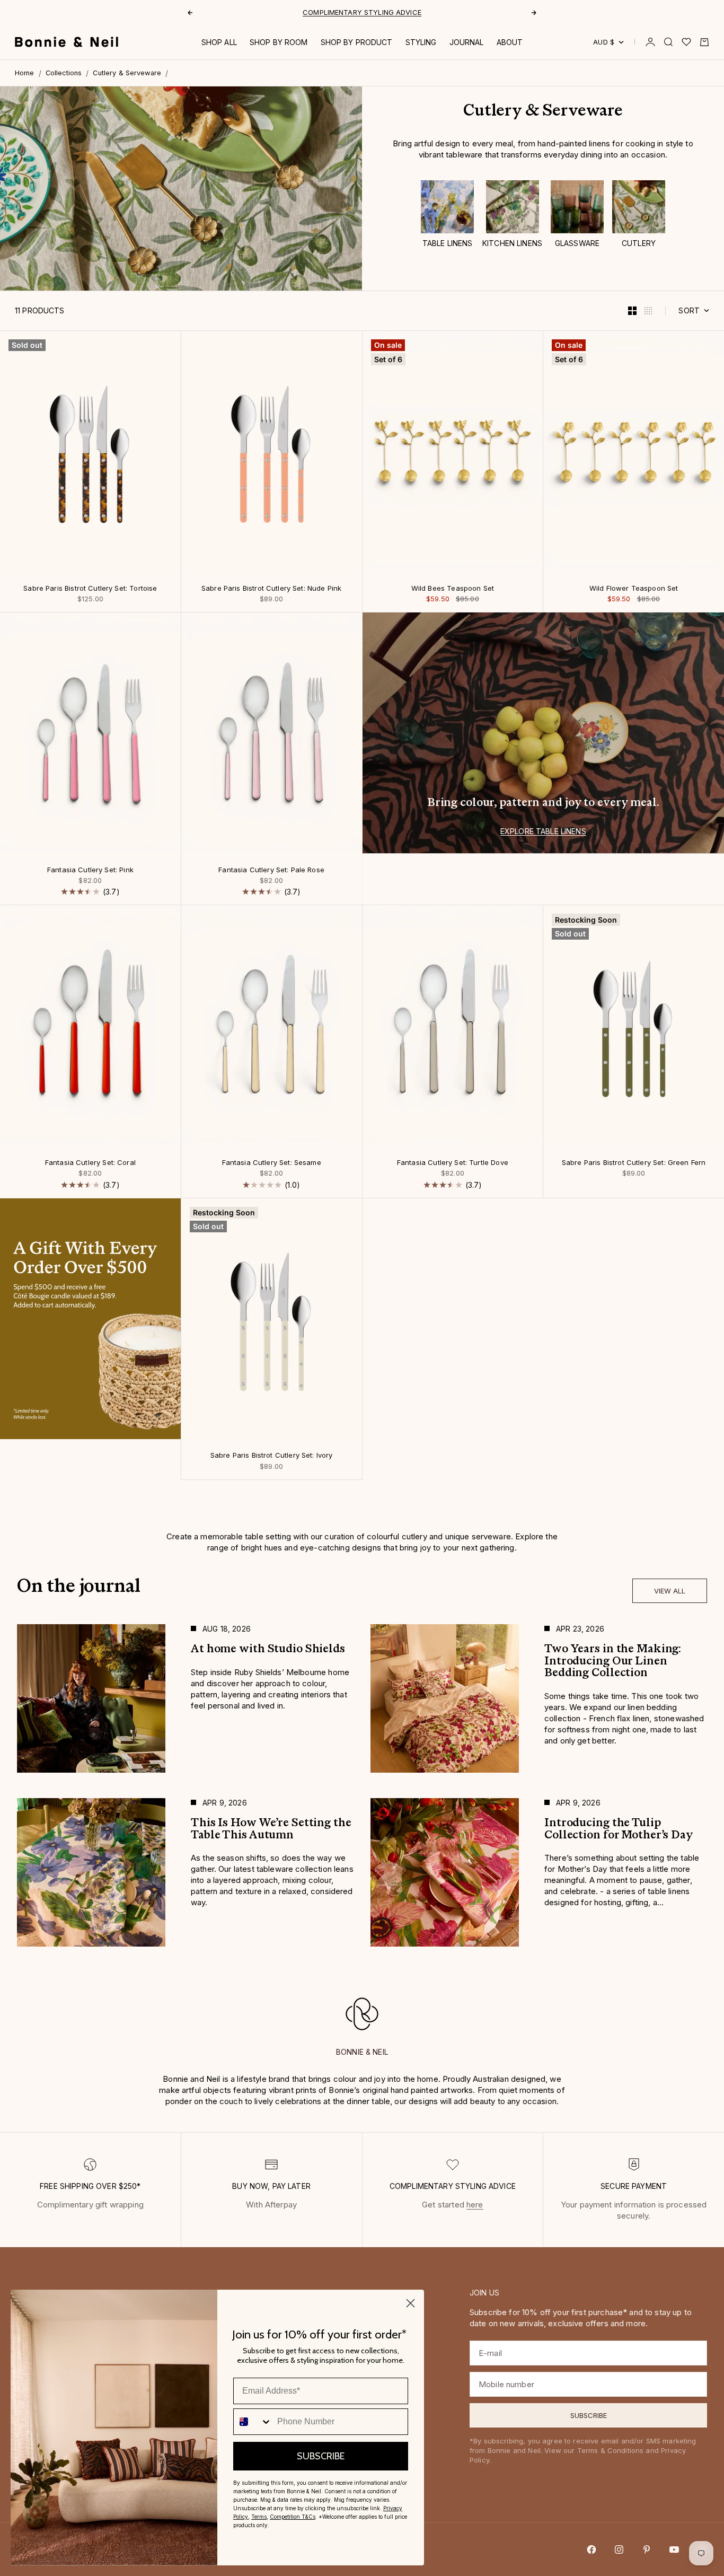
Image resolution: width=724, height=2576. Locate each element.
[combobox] (253, 2422)
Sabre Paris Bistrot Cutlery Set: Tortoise (90, 589)
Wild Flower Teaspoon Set (634, 589)
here (475, 2205)
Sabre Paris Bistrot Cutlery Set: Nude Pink (271, 589)
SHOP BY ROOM (279, 42)
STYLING (421, 42)
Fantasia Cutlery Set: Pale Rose (271, 871)
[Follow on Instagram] (619, 2549)
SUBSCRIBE (321, 2456)
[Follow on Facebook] (591, 2549)
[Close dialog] (410, 2303)
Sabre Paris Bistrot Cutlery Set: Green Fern (634, 1163)
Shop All (219, 42)
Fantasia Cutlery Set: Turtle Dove (453, 1163)
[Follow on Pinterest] (647, 2549)
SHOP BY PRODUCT (357, 42)
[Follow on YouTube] (674, 2549)
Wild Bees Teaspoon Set (453, 589)
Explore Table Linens (543, 831)
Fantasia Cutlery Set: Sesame (272, 1163)
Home (25, 73)
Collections (64, 73)
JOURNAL (467, 42)
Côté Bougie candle (326, 12)
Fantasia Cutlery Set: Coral (90, 1163)
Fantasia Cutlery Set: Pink (90, 871)
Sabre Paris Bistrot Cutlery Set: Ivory (272, 1456)
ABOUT (510, 42)
